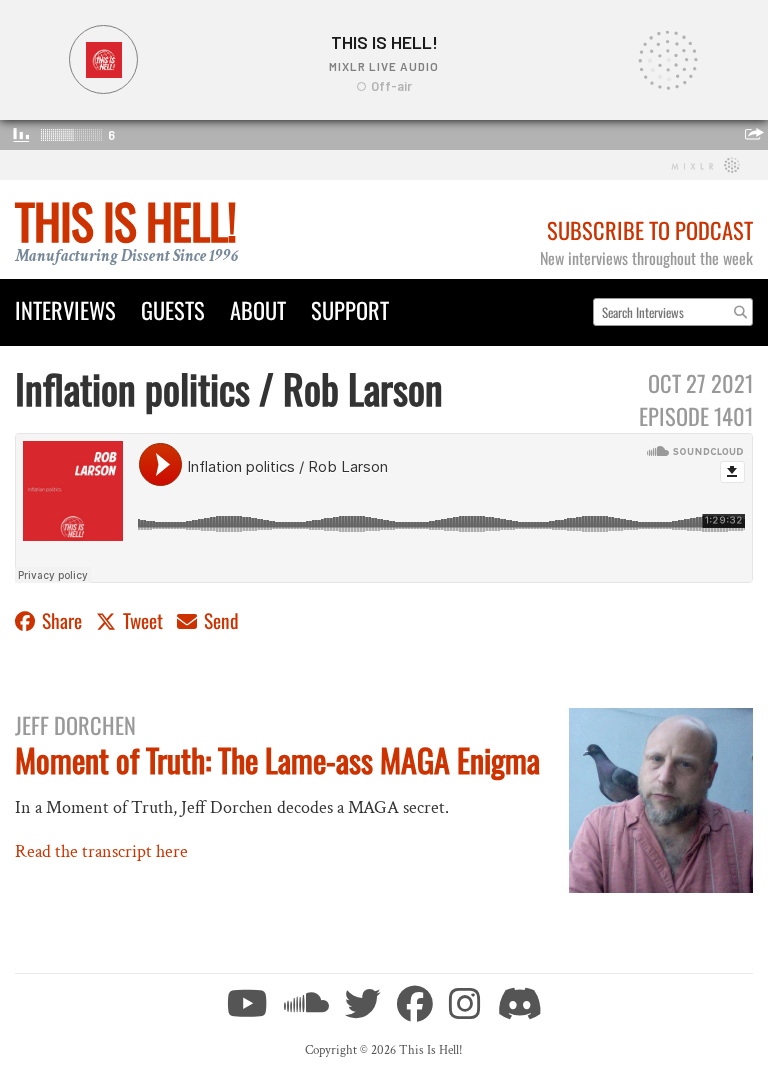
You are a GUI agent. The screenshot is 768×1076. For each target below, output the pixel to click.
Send (219, 620)
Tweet (143, 620)
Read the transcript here (101, 851)
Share (62, 620)
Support (350, 309)
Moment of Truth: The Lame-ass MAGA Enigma (277, 759)
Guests (173, 309)
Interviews (65, 309)
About (258, 309)
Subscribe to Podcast (650, 229)
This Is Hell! (125, 220)
